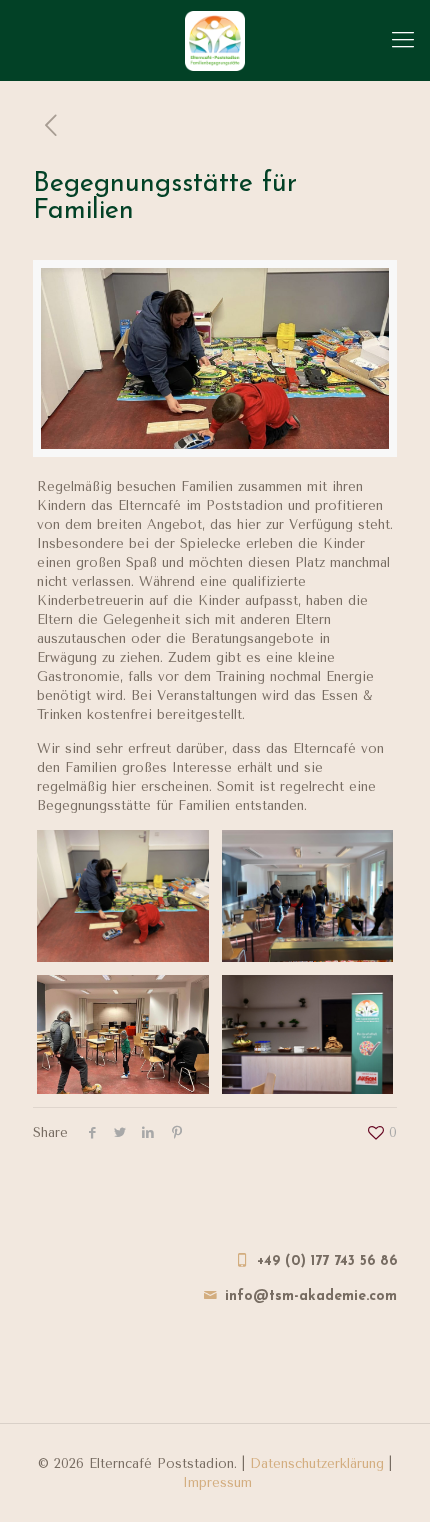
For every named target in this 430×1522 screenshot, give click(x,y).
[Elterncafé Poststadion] (215, 40)
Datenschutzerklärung (317, 1463)
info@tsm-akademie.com (311, 1296)
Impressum (217, 1482)
